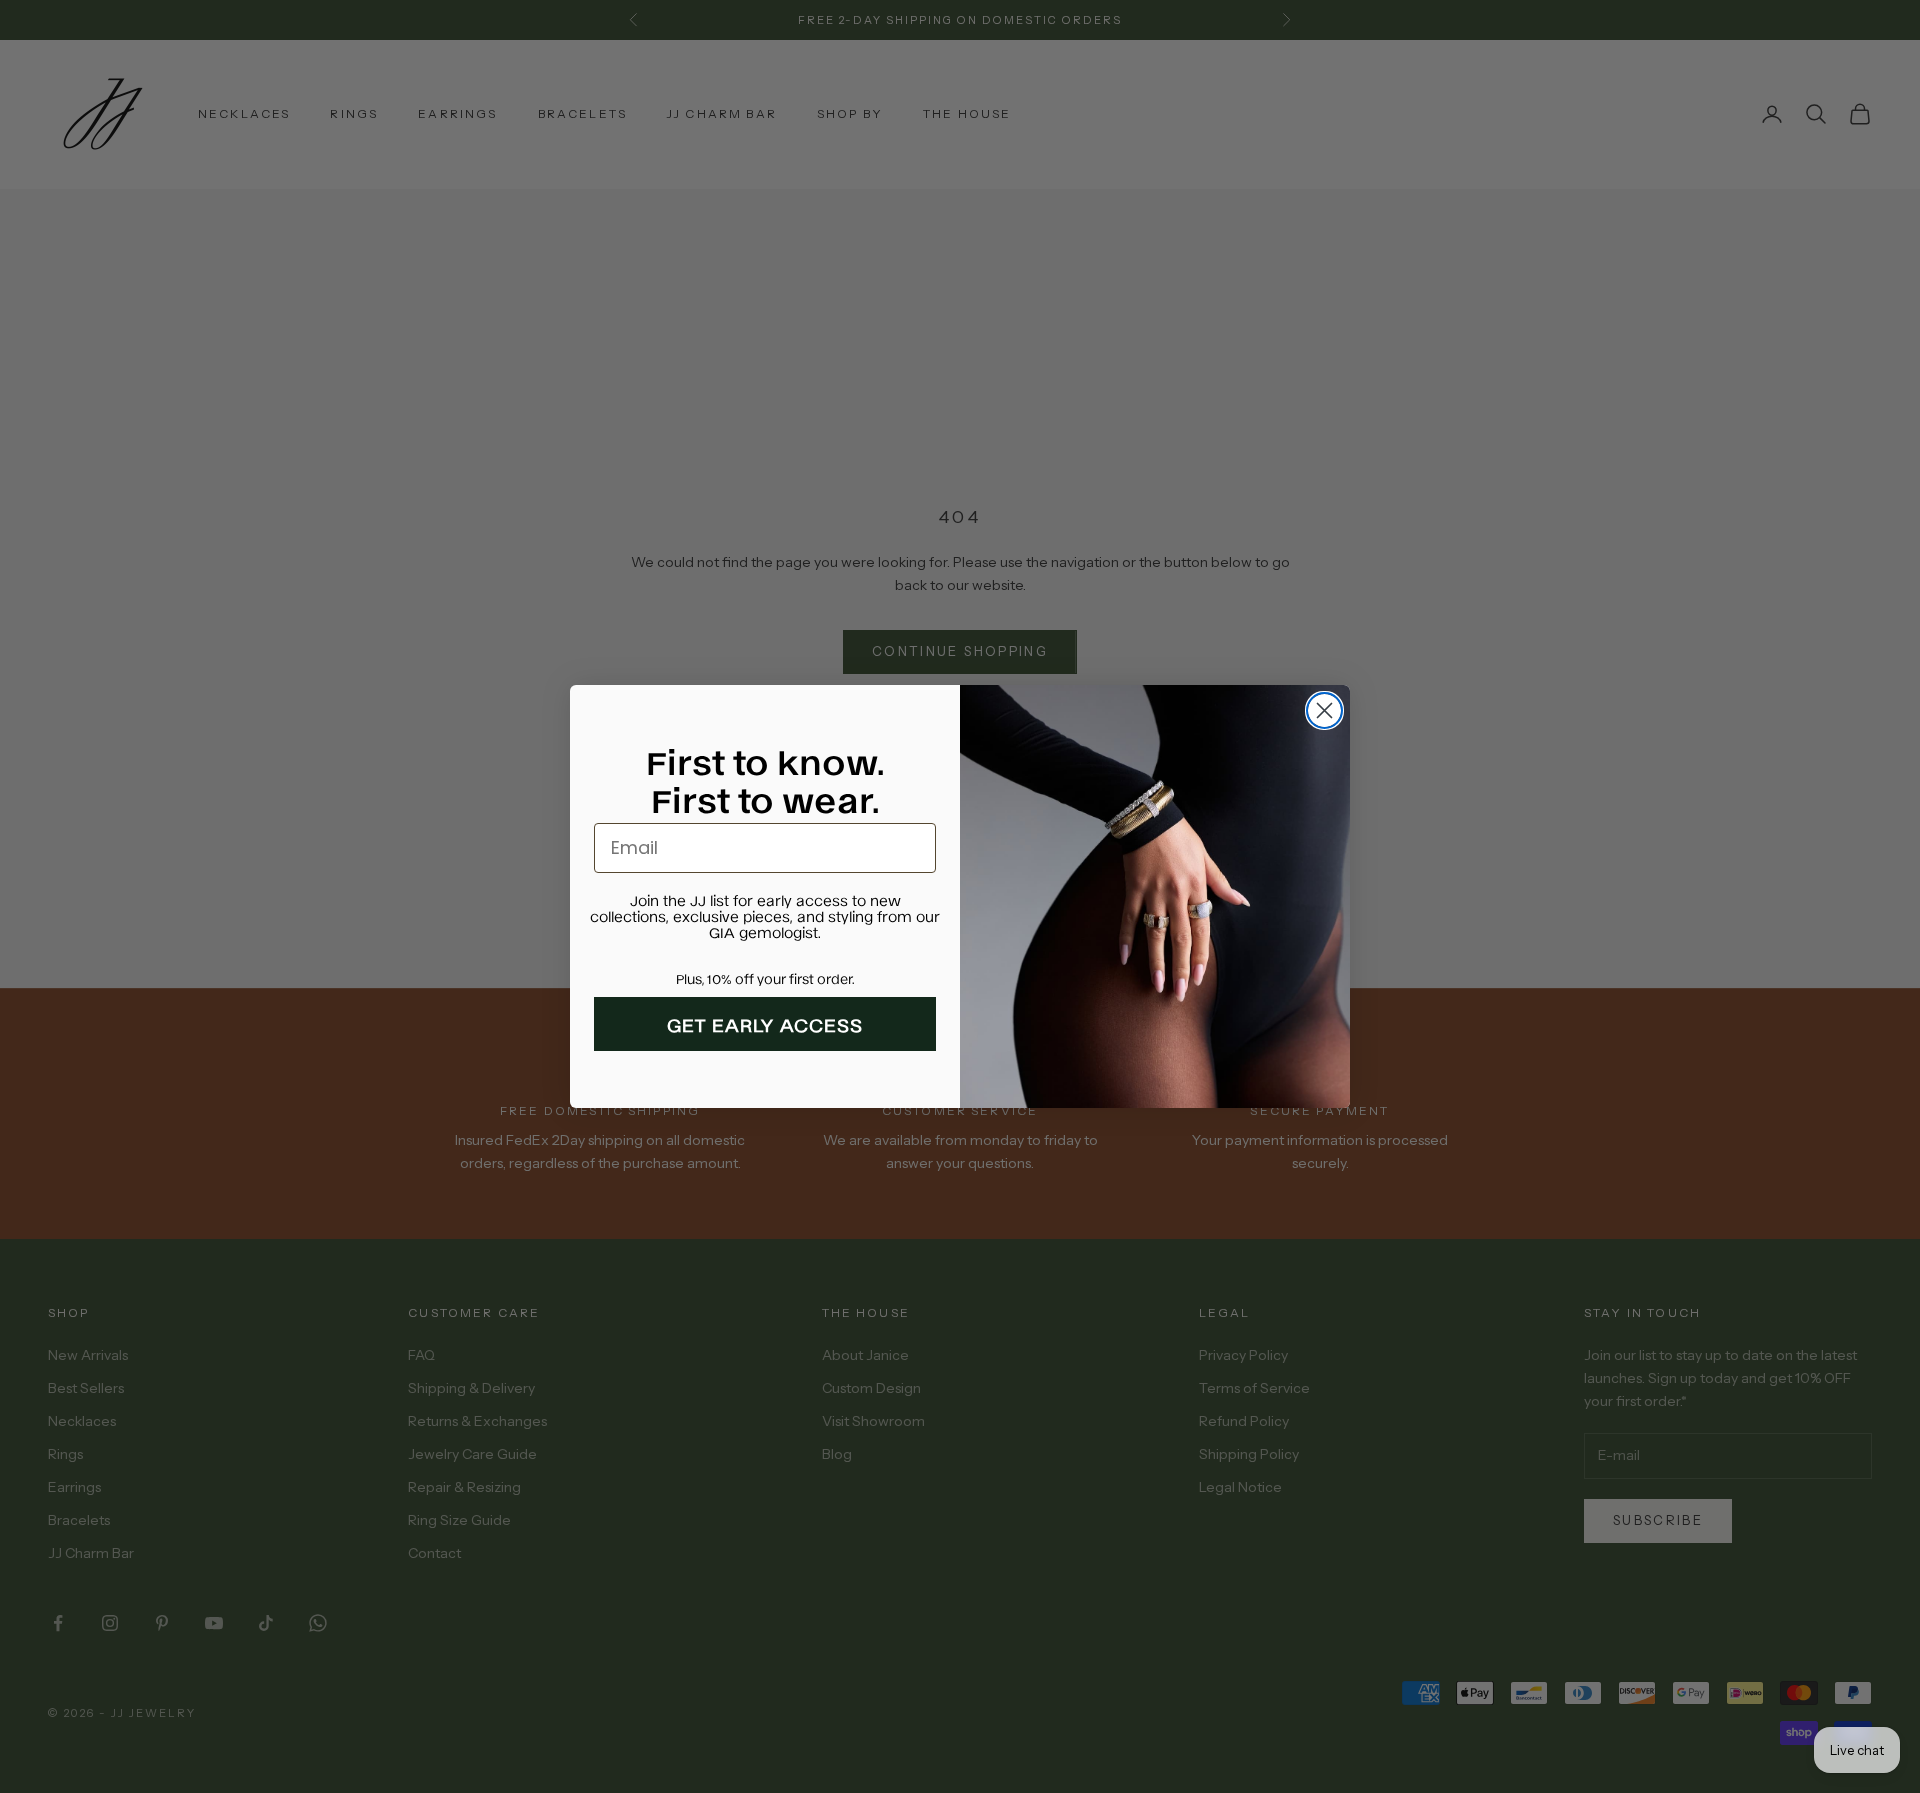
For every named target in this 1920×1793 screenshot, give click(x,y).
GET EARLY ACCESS (765, 1024)
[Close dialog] (1324, 710)
